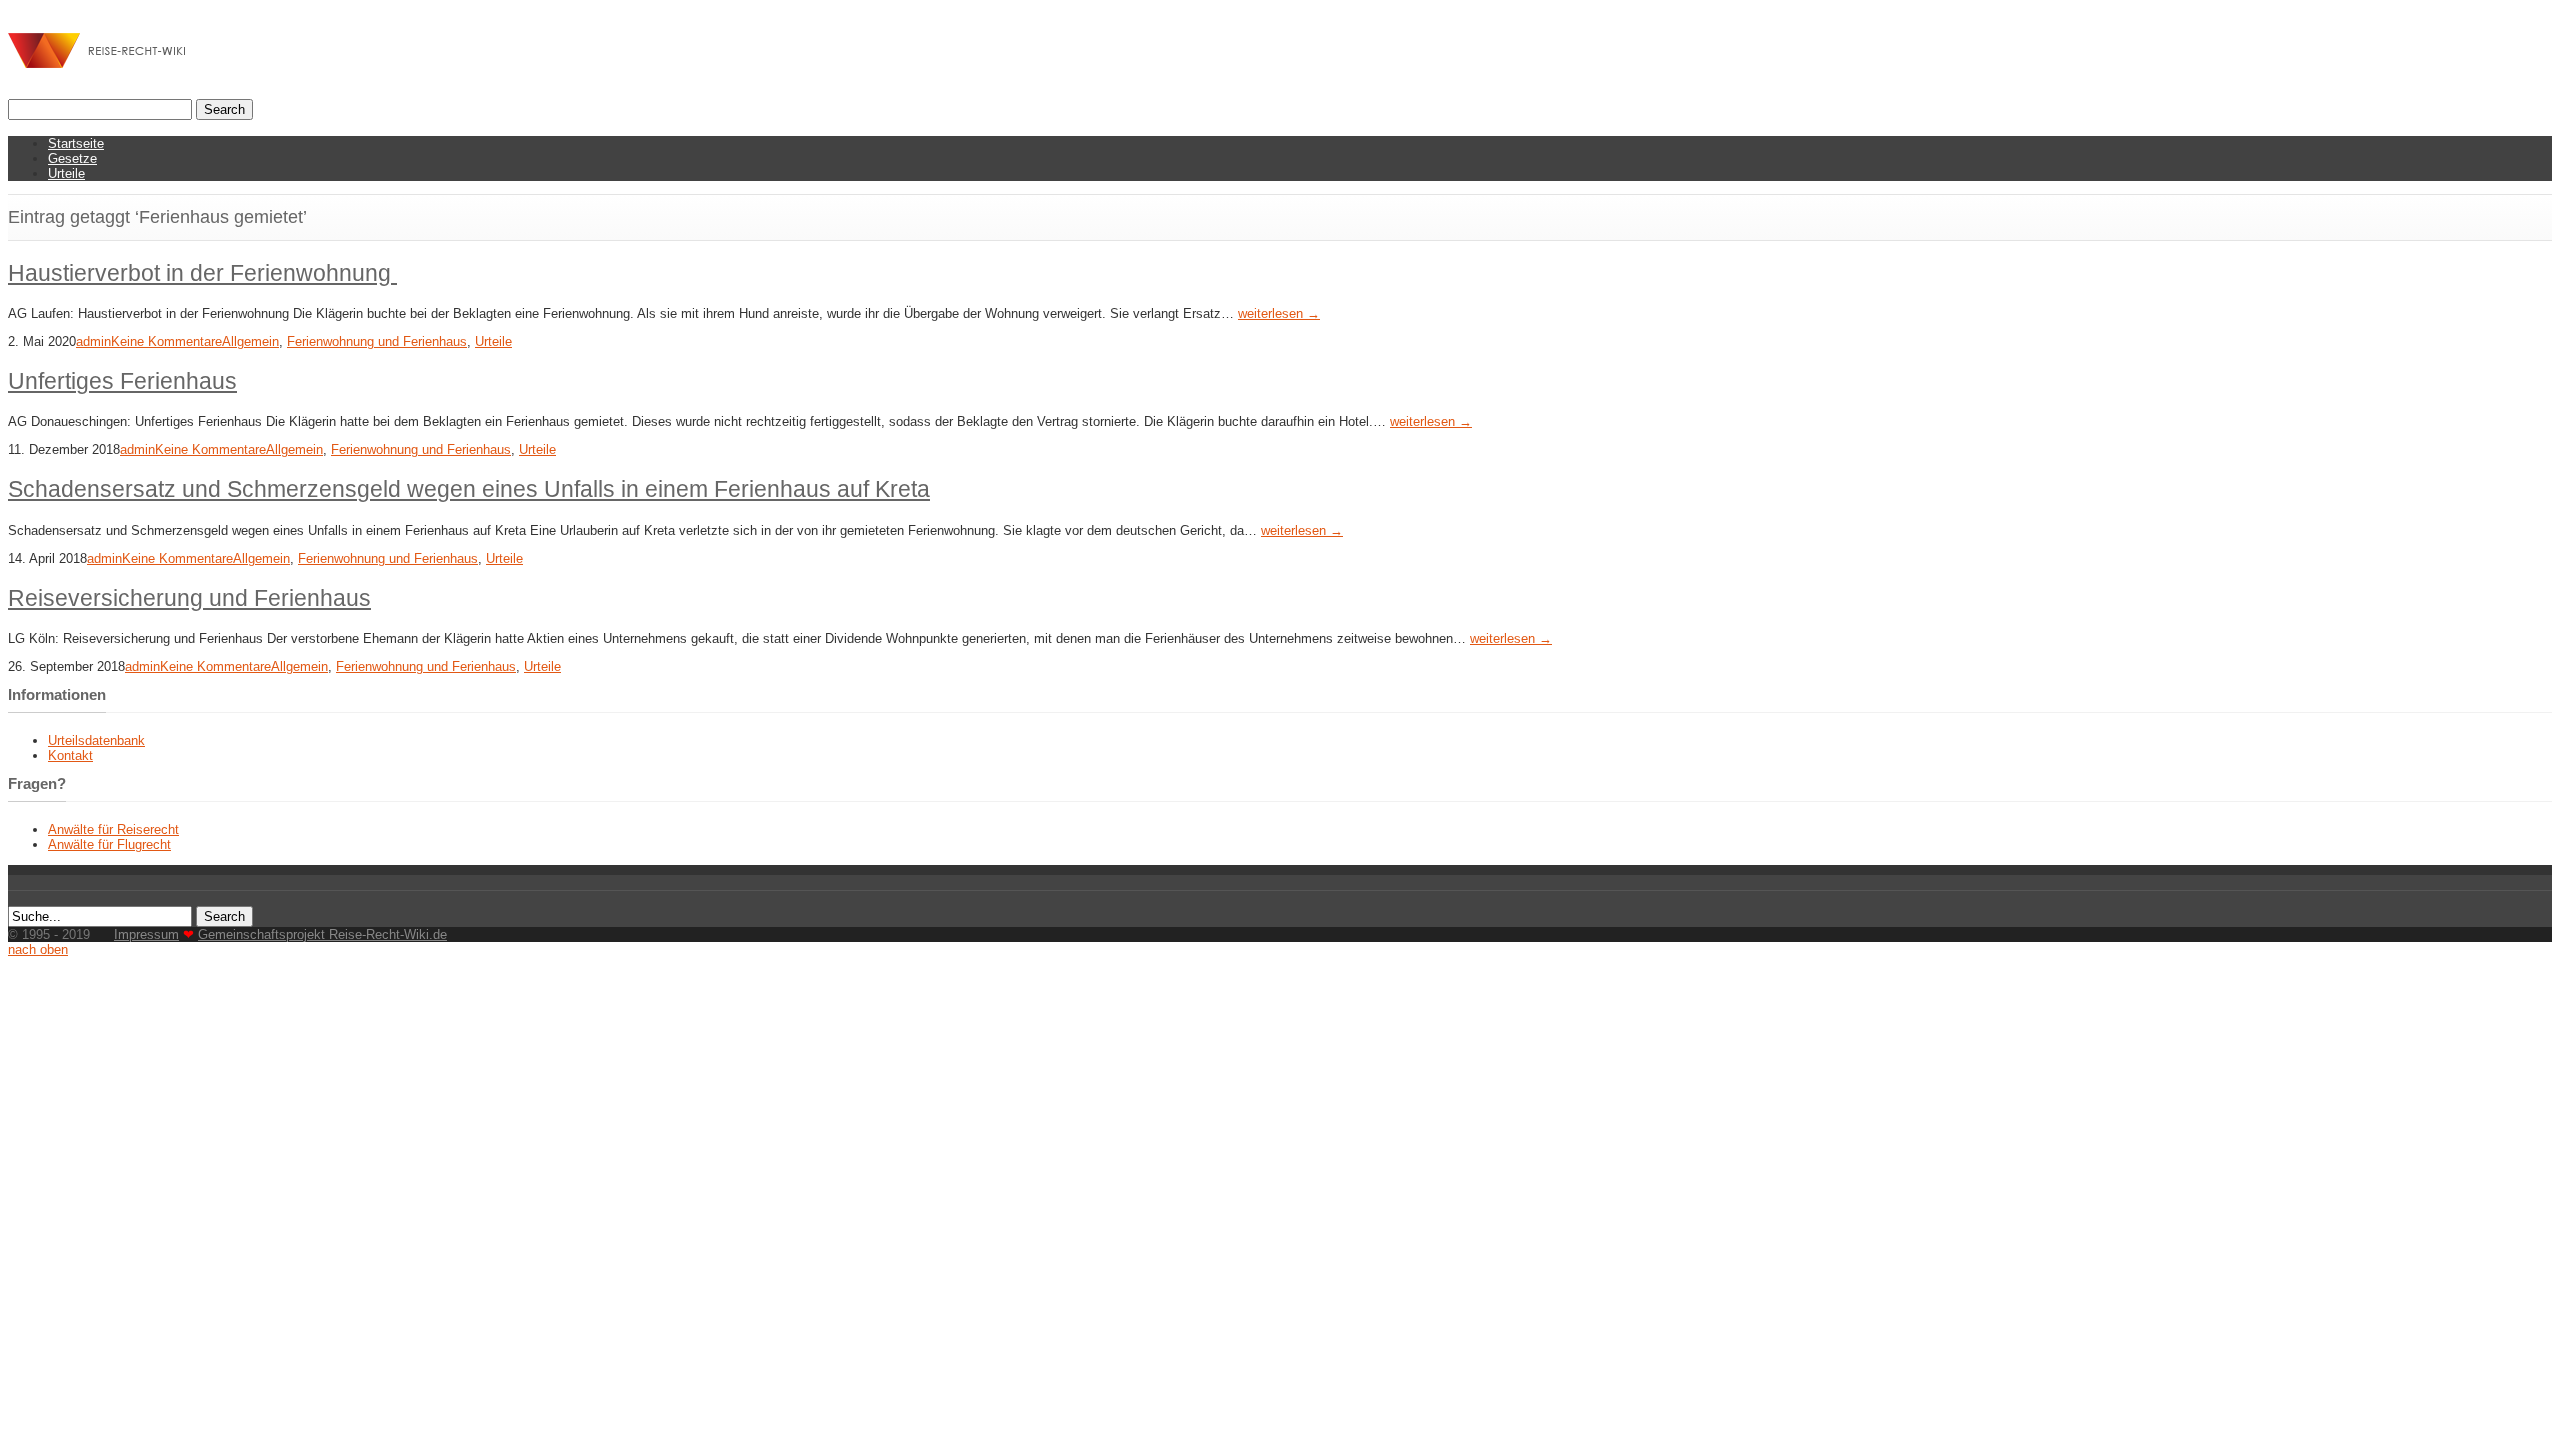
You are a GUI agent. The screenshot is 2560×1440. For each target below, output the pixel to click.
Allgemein (250, 341)
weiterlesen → (1279, 313)
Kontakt (70, 755)
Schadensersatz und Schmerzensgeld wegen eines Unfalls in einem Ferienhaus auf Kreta (469, 489)
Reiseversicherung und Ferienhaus (189, 598)
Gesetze (72, 158)
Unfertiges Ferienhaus (122, 381)
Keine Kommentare (166, 341)
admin (93, 341)
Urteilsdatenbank (96, 740)
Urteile (66, 173)
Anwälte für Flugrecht (109, 844)
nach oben (38, 949)
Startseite (76, 143)
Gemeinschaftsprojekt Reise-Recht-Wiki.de (322, 934)
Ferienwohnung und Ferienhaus (377, 341)
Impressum (146, 934)
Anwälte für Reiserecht (113, 829)
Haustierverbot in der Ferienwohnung (202, 273)
